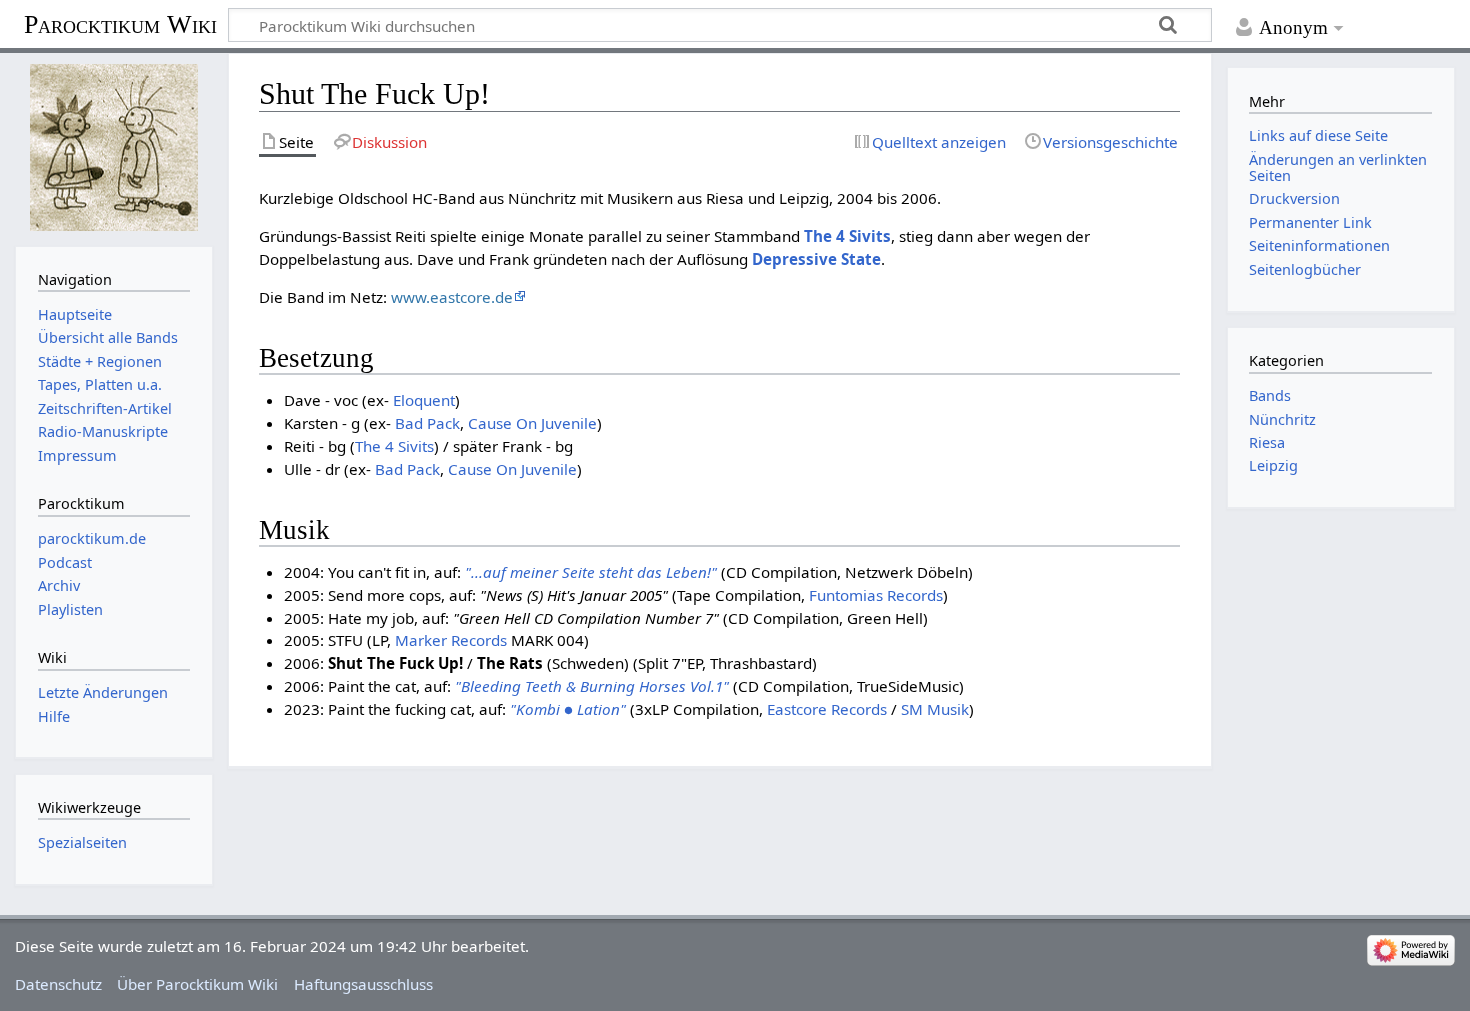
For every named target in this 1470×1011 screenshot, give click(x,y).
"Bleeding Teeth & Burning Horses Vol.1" (592, 686)
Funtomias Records (876, 595)
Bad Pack (427, 423)
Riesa (1267, 442)
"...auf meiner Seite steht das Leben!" (591, 572)
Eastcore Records (827, 709)
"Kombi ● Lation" (568, 709)
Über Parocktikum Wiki (197, 984)
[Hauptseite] (113, 147)
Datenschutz (58, 984)
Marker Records (451, 640)
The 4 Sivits (847, 236)
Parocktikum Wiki (120, 23)
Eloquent (424, 400)
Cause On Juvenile (532, 423)
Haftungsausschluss (363, 984)
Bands (1270, 395)
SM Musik (935, 709)
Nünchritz (1282, 419)
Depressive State (816, 259)
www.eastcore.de (452, 297)
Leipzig (1273, 465)
